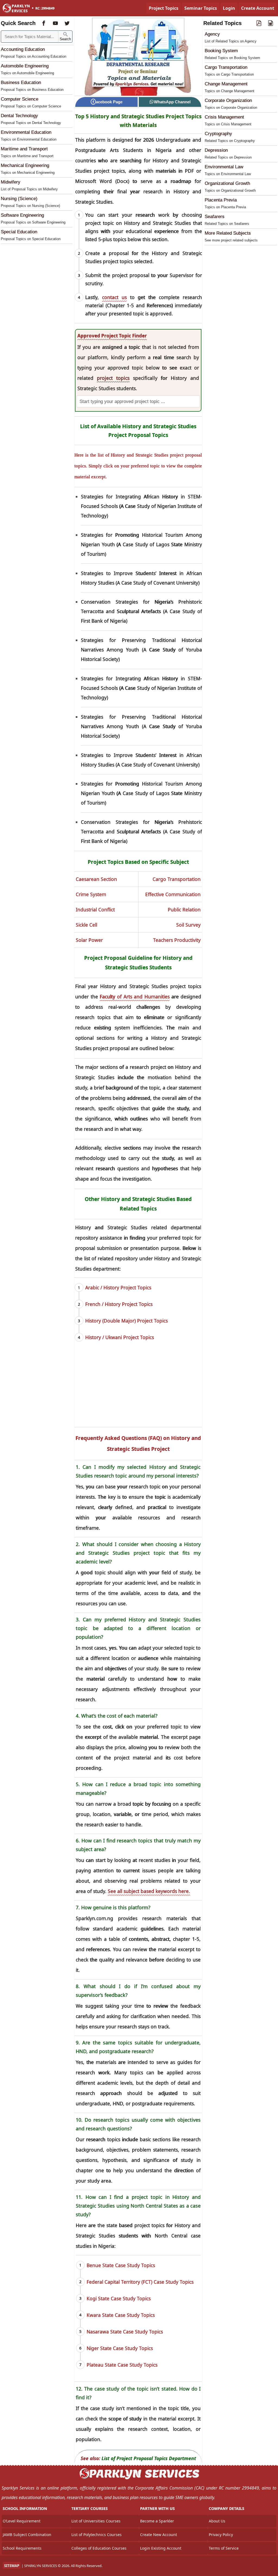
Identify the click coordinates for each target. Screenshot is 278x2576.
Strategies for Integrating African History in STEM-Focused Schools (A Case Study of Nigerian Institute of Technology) (141, 506)
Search (65, 39)
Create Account (258, 8)
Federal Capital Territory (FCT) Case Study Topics (140, 2282)
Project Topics (164, 8)
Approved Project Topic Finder (112, 336)
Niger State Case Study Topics (120, 2348)
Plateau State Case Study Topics (122, 2365)
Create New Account (159, 2535)
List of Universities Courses (96, 2521)
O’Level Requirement (22, 2521)
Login (229, 8)
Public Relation (184, 910)
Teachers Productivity (177, 940)
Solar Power (89, 940)
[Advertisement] (138, 1389)
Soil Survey (188, 925)
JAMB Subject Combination (27, 2535)
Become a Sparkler (157, 2521)
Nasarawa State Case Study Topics (125, 2332)
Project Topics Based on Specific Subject (138, 862)
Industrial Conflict (95, 910)
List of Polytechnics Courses (97, 2535)
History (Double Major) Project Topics (127, 1321)
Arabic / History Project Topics (118, 1287)
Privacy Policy (221, 2535)
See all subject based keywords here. (149, 1891)
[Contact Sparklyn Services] (139, 2478)
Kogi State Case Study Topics (119, 2298)
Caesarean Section (96, 879)
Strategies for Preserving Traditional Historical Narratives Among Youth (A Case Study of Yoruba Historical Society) (141, 650)
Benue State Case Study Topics (121, 2265)
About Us (217, 2521)
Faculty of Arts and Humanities (135, 997)
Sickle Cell (86, 925)
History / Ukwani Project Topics (120, 1337)
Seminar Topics (201, 8)
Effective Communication (173, 894)
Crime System (91, 894)
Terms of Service (224, 2548)
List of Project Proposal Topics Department (149, 2458)
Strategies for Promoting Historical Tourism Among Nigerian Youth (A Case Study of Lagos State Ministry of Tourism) (141, 544)
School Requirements (22, 2548)
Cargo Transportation (177, 879)
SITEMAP (12, 2566)
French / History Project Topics (119, 1304)
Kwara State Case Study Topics (121, 2315)
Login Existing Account (161, 2548)
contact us (114, 297)
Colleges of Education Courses (99, 2548)
